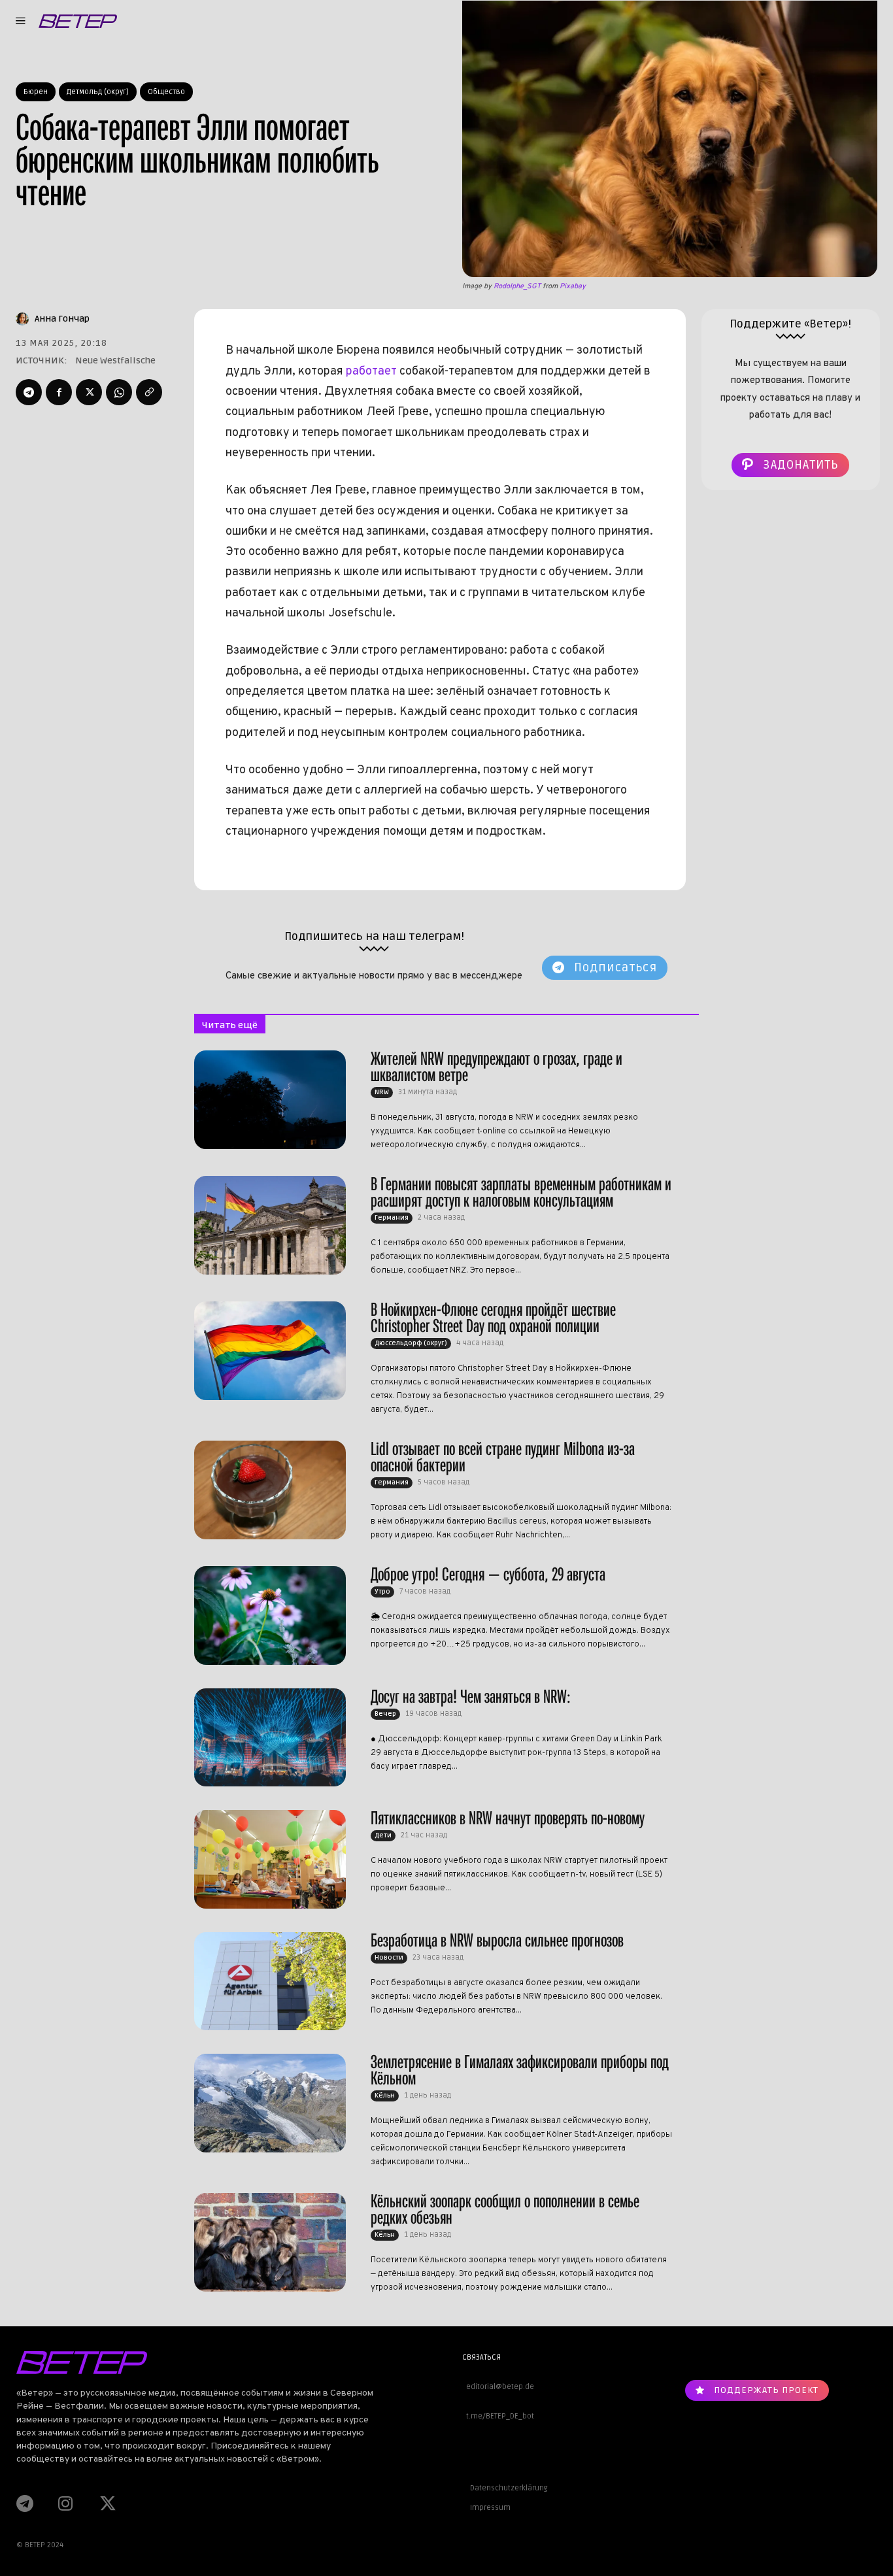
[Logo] (78, 21)
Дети (383, 1835)
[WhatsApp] (119, 392)
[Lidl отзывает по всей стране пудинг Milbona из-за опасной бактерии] (270, 1490)
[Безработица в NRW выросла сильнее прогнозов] (270, 1981)
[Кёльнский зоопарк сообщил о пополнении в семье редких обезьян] (270, 2242)
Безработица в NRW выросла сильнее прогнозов (497, 1940)
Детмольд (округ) (98, 92)
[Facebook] (59, 392)
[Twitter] (89, 392)
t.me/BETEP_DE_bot (498, 2416)
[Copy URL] (149, 392)
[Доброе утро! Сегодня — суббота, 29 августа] (270, 1615)
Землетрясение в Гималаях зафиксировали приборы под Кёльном (520, 2070)
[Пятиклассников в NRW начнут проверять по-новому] (270, 1859)
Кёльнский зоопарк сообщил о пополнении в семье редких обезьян (505, 2209)
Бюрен (36, 92)
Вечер (385, 1714)
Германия (392, 1218)
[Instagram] (65, 2503)
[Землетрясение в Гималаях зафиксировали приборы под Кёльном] (270, 2103)
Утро (382, 1592)
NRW (382, 1092)
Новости (389, 1958)
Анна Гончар (62, 319)
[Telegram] (29, 392)
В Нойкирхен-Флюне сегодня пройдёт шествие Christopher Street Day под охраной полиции (493, 1318)
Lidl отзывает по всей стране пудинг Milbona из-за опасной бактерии (503, 1457)
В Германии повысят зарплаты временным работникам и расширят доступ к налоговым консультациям (521, 1192)
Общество (166, 92)
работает (371, 372)
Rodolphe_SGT (517, 286)
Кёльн (385, 2096)
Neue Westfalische (115, 360)
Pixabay (573, 286)
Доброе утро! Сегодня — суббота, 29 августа (488, 1574)
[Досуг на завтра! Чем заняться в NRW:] (270, 1737)
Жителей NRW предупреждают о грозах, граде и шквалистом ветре (497, 1067)
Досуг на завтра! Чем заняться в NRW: (471, 1697)
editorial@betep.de (498, 2387)
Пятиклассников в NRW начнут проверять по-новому (508, 1818)
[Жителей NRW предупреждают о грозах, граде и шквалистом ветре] (270, 1099)
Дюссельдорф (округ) (411, 1343)
